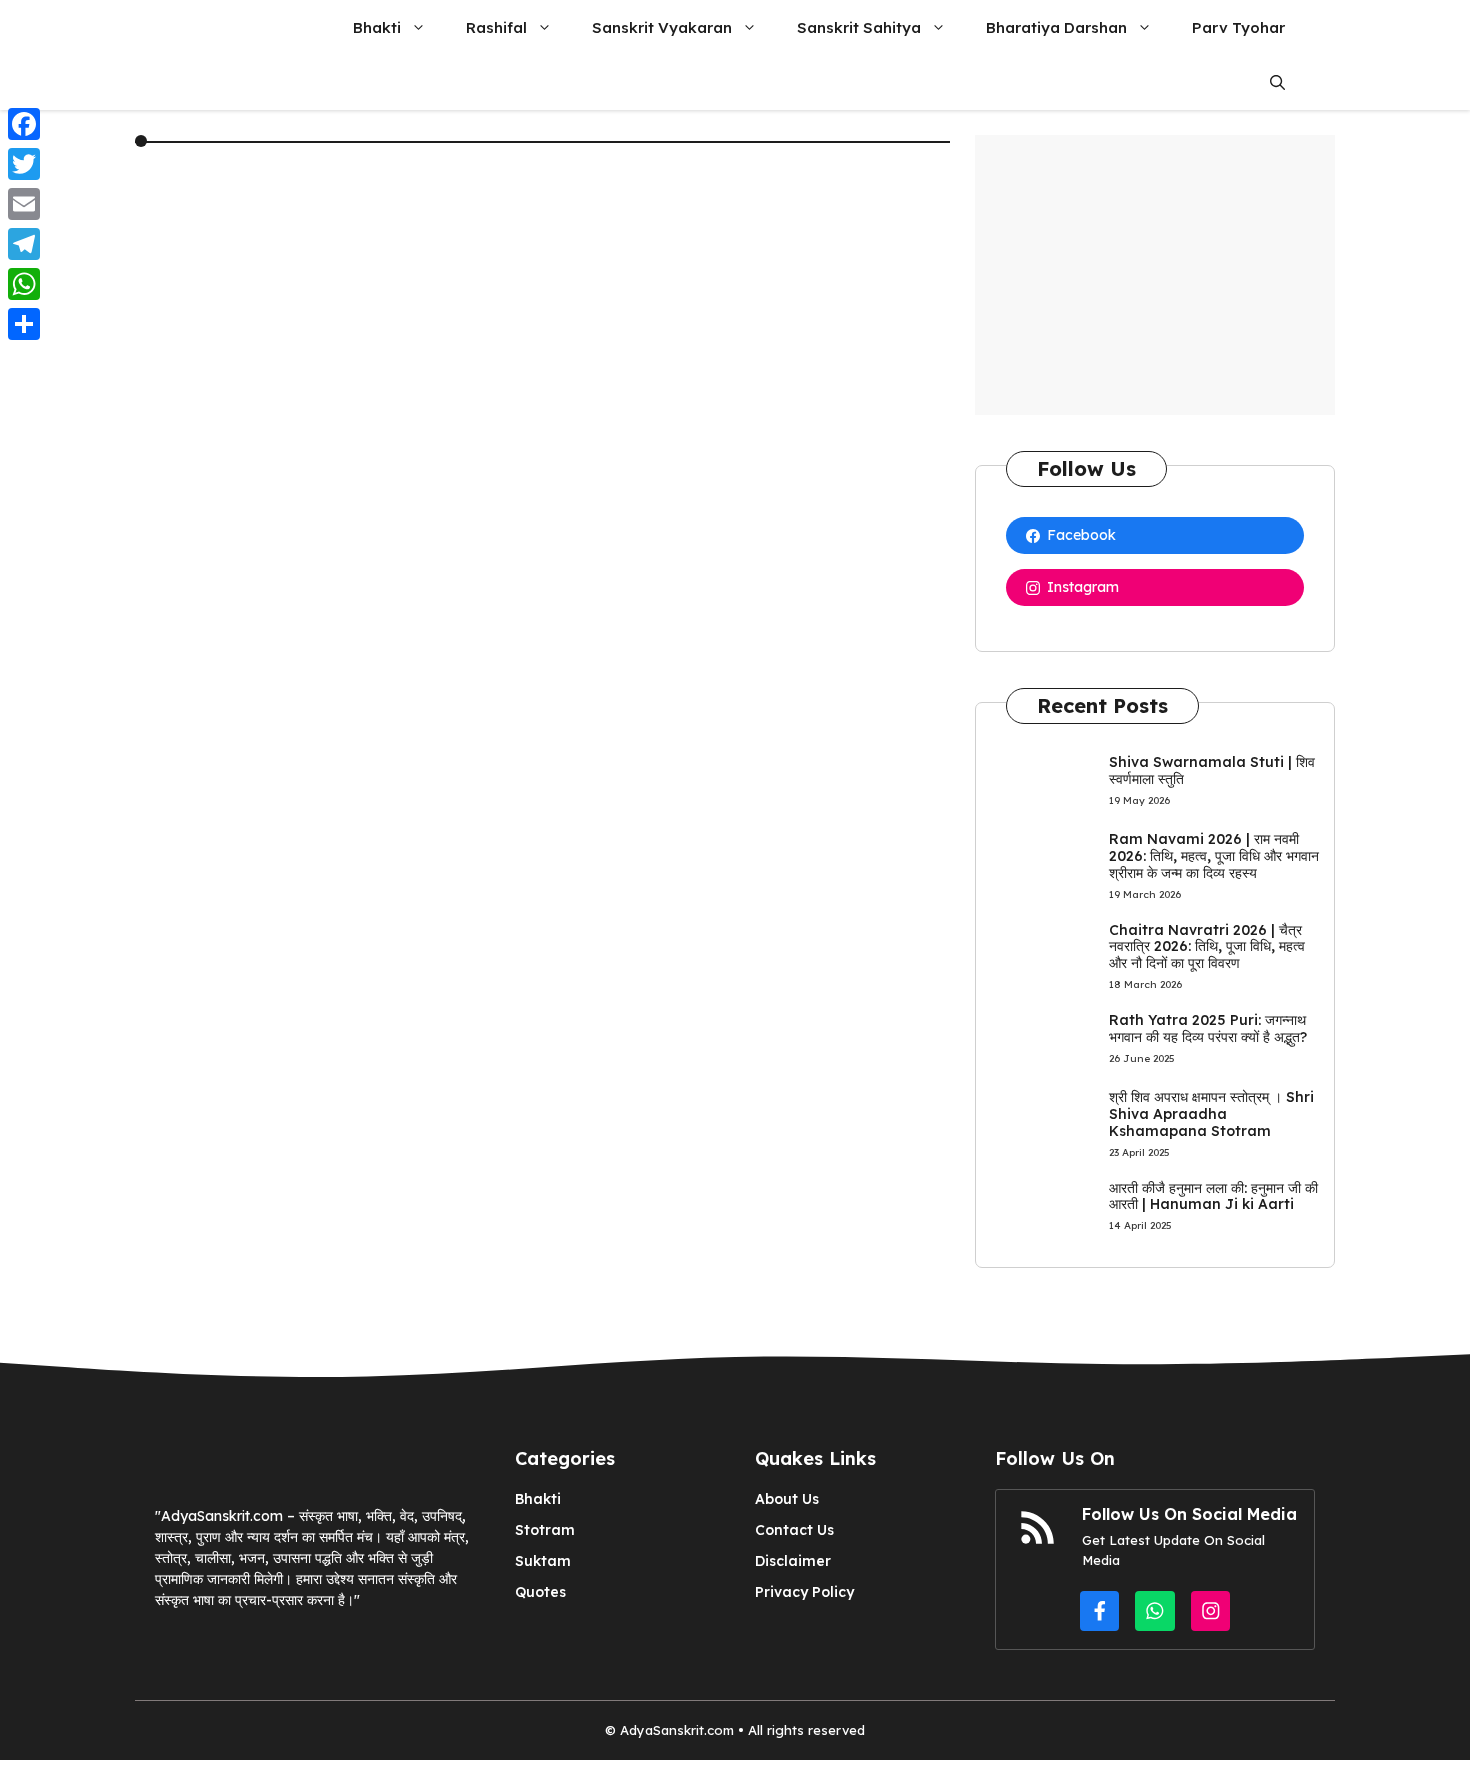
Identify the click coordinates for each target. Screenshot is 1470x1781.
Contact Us (794, 1530)
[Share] (24, 324)
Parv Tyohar (1238, 27)
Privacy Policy (804, 1592)
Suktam (543, 1561)
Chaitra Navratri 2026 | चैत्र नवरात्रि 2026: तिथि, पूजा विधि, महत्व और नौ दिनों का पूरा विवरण (1207, 947)
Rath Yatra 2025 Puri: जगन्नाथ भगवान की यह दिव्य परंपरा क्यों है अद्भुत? (1208, 1028)
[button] (1277, 82)
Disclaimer (793, 1561)
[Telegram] (24, 244)
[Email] (24, 204)
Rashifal (496, 27)
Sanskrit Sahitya (859, 27)
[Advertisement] (1155, 275)
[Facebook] (24, 124)
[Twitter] (24, 164)
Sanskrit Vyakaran (662, 27)
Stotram (545, 1530)
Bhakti (377, 27)
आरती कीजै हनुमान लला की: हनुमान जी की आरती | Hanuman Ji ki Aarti (1213, 1196)
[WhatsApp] (24, 284)
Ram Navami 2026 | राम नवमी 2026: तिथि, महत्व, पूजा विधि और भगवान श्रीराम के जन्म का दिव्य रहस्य (1214, 856)
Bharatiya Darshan (1056, 27)
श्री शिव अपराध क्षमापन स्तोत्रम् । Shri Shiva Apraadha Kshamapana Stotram (1211, 1114)
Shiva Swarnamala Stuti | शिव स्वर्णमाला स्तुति (1212, 770)
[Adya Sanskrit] (223, 27)
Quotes (540, 1592)
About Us (787, 1499)
